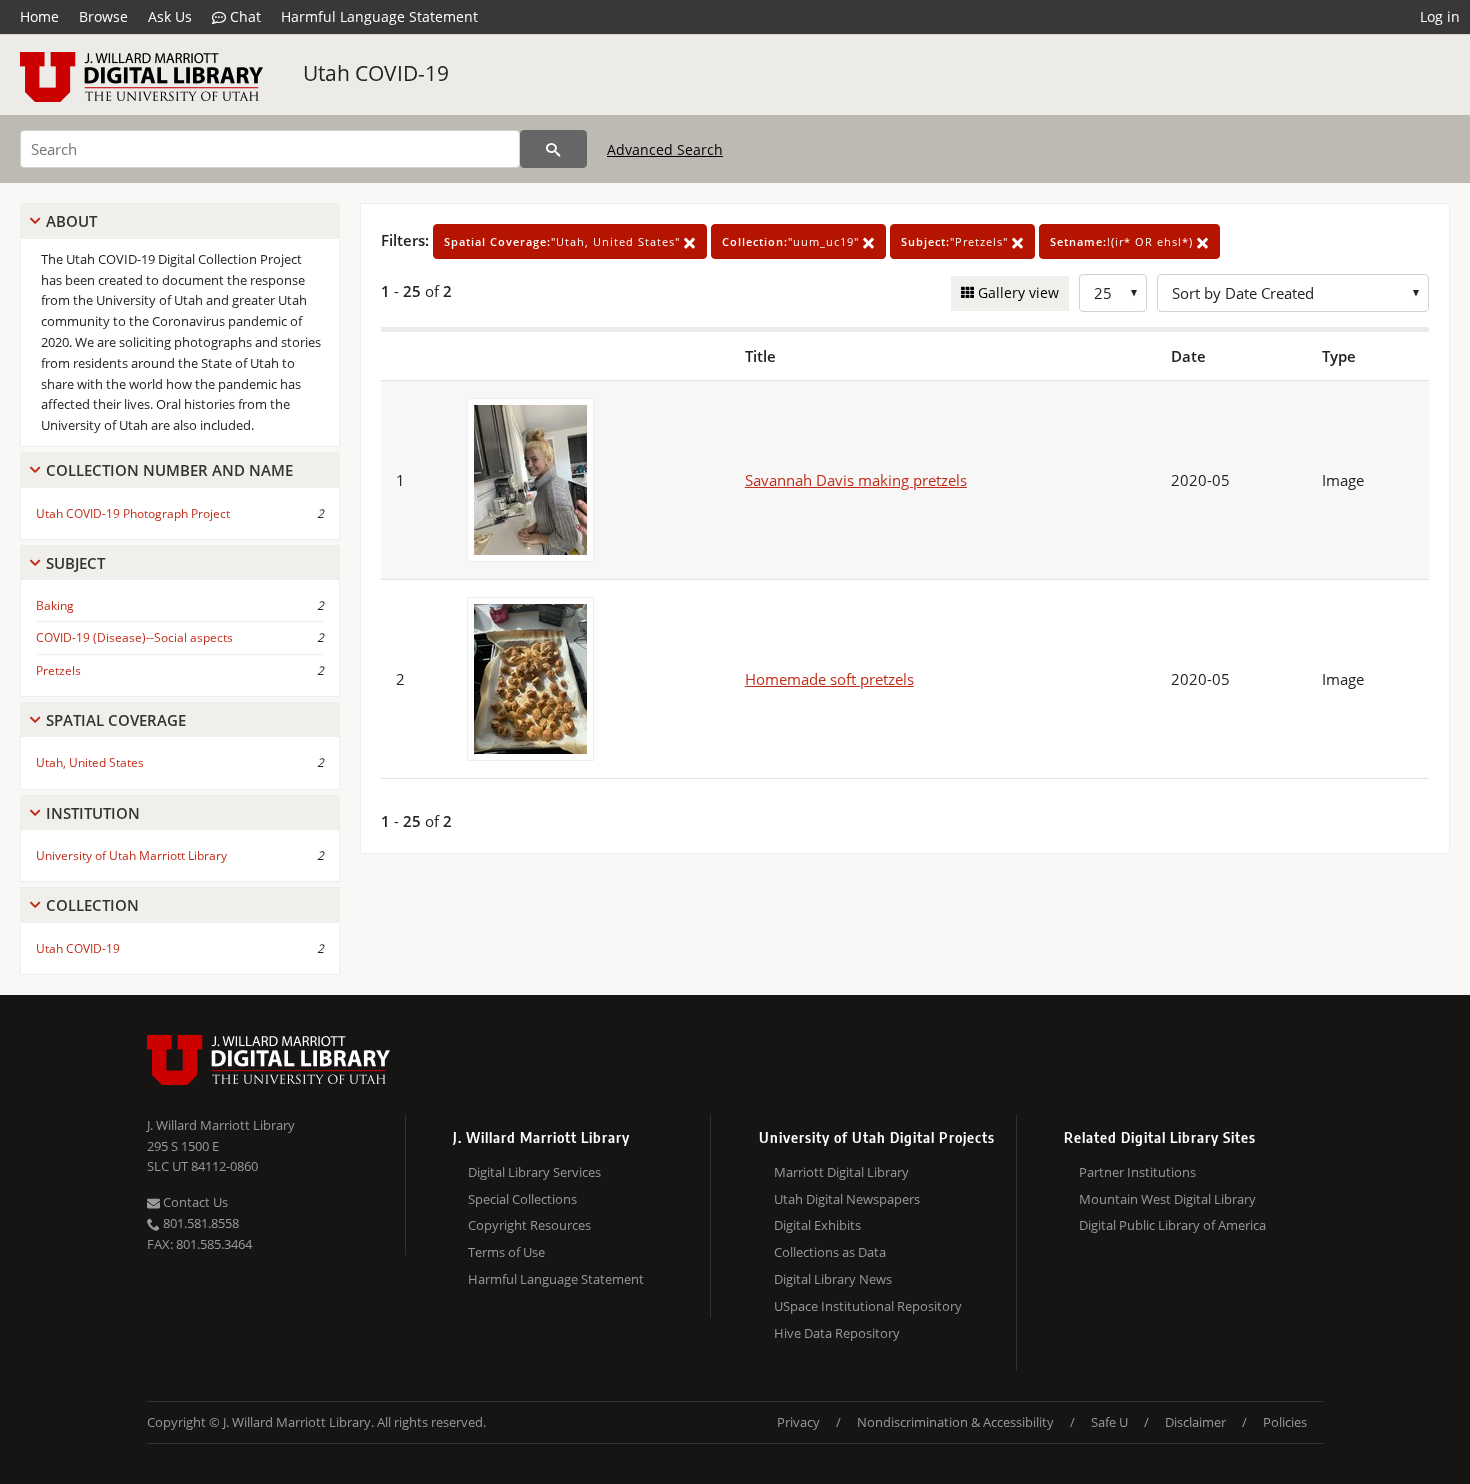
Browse (103, 16)
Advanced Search (665, 149)
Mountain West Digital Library (1167, 1199)
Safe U (1109, 1422)
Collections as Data (830, 1252)
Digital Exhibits (817, 1225)
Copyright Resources (529, 1225)
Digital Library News (833, 1279)
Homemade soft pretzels (829, 679)
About (71, 221)
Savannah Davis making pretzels (856, 480)
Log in (1440, 16)
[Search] (553, 149)
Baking (55, 605)
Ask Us (170, 16)
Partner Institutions (1137, 1172)
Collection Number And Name (169, 470)
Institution (93, 813)
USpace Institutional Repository (868, 1306)
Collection (92, 905)
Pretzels (58, 670)
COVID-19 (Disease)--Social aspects (134, 637)
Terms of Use (506, 1252)
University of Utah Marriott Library (131, 855)
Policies (1285, 1422)
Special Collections (522, 1199)
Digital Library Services (534, 1172)
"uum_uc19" (792, 241)
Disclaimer (1195, 1422)
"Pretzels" (956, 241)
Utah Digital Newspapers (847, 1199)
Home (39, 16)
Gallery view (1016, 292)
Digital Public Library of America (1172, 1225)
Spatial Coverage (116, 720)
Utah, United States (90, 762)
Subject (75, 563)
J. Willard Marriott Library (221, 1125)
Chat (243, 16)
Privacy (798, 1422)
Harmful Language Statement (379, 16)
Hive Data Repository (837, 1333)
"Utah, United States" (564, 241)
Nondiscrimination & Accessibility (955, 1422)
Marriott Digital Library (841, 1172)
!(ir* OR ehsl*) (1123, 241)
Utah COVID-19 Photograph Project (133, 513)
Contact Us (194, 1202)
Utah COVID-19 (376, 73)
